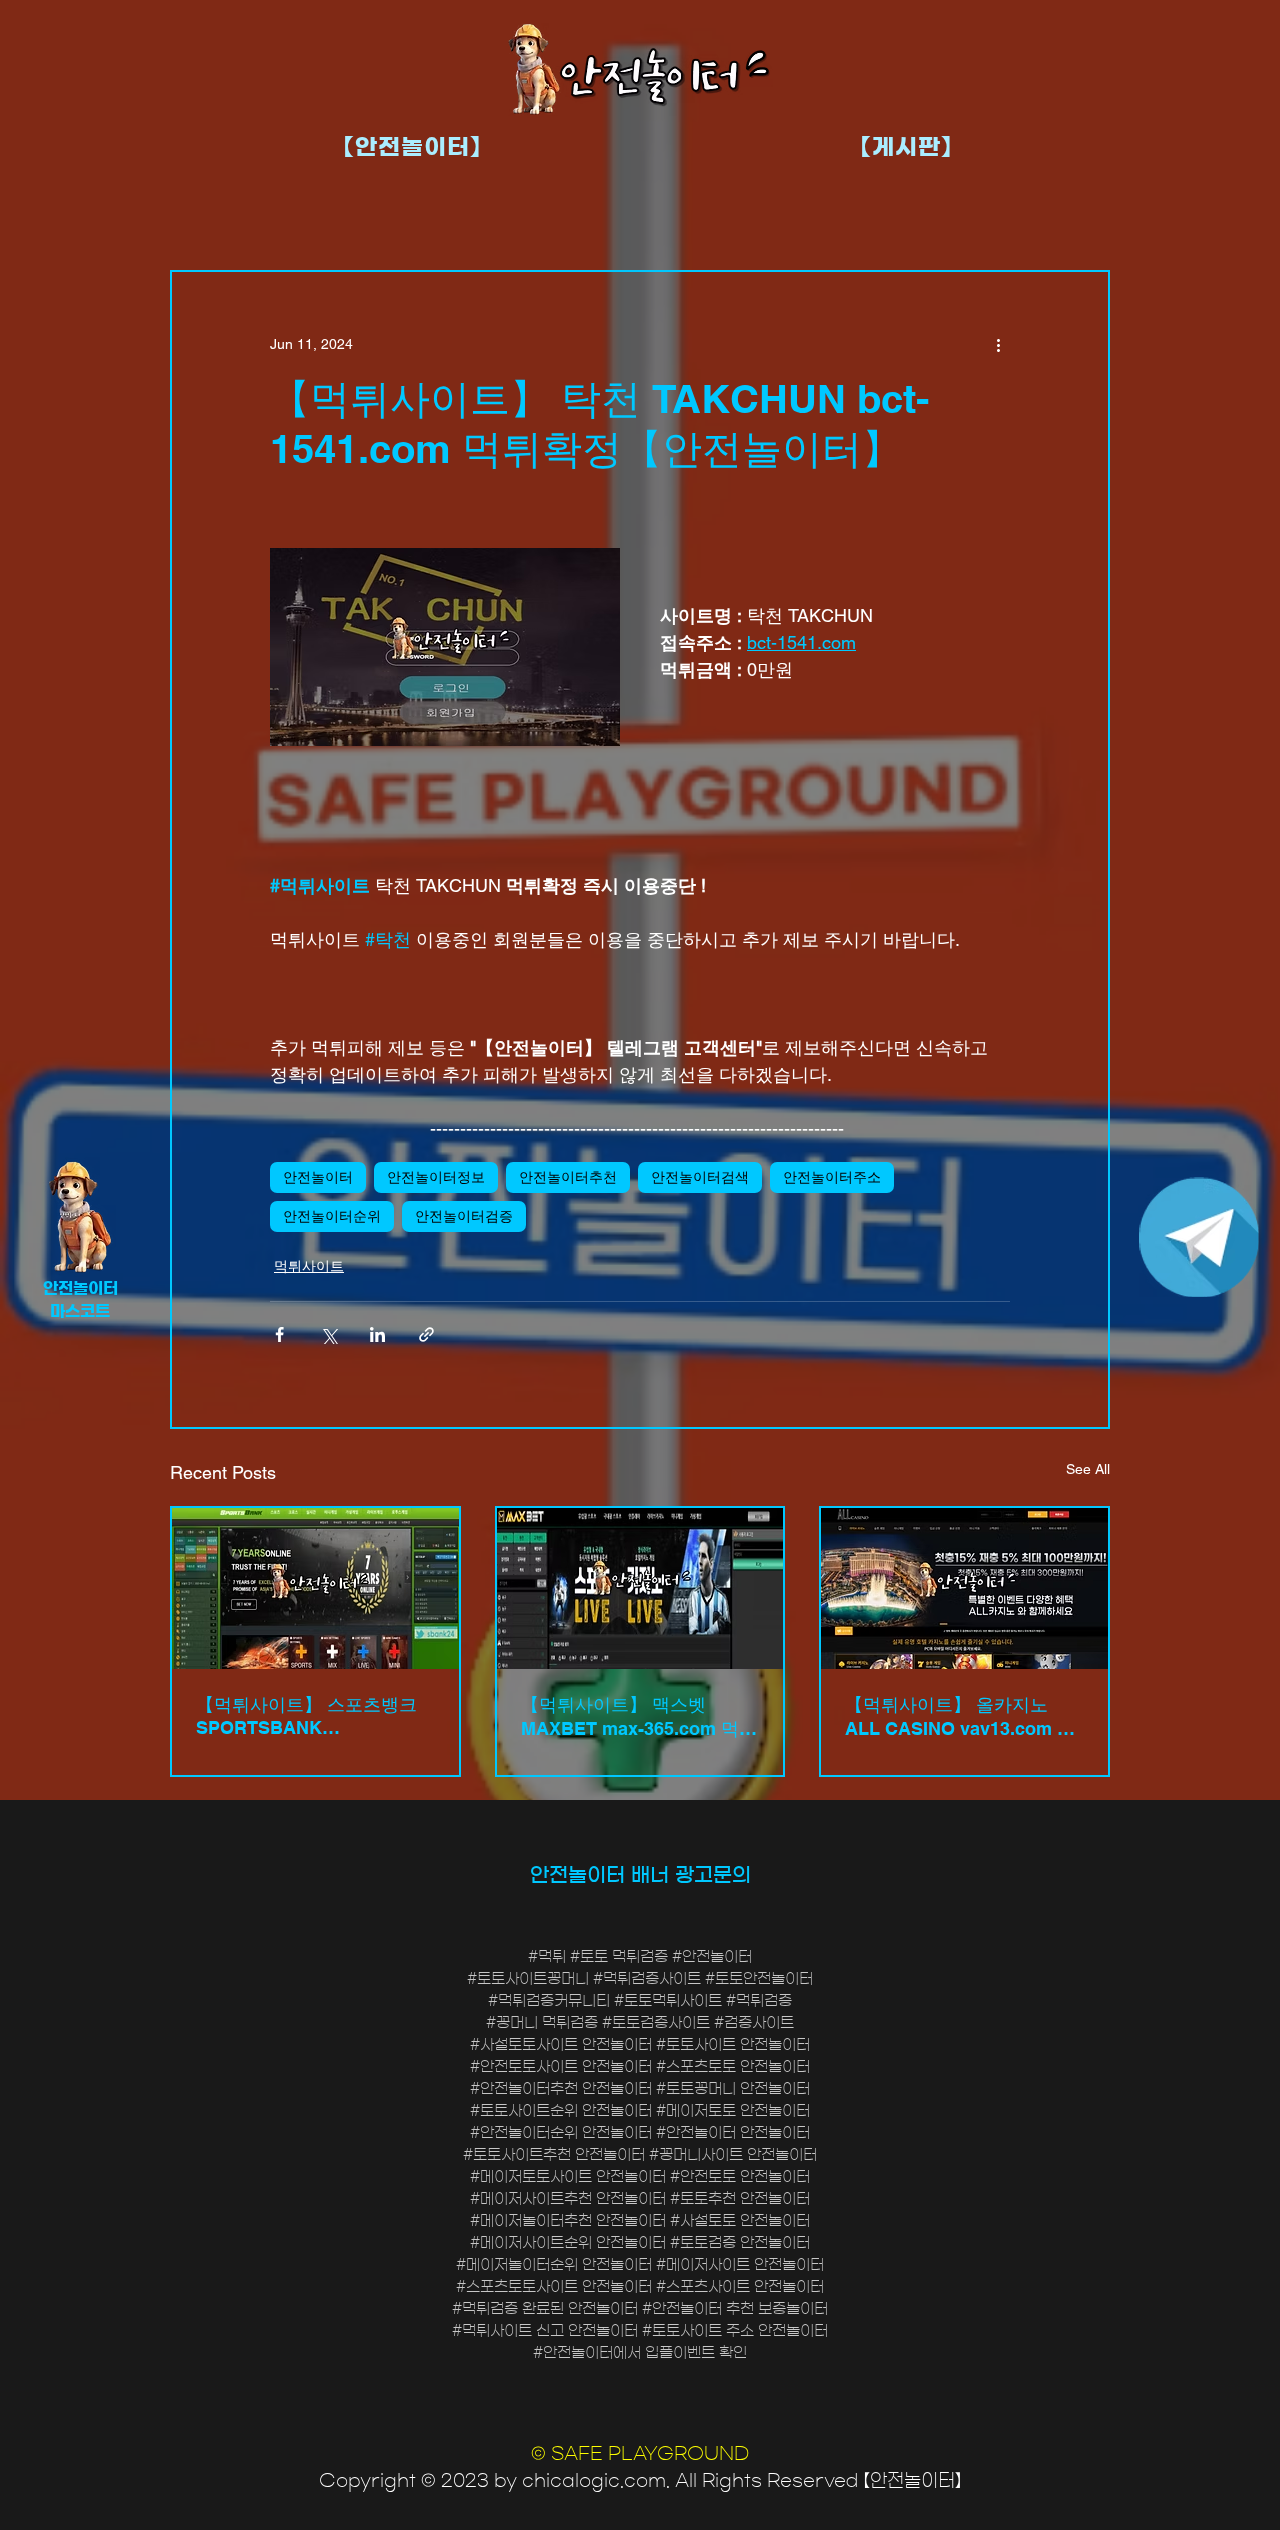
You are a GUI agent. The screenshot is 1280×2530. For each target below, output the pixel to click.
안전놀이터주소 (832, 1177)
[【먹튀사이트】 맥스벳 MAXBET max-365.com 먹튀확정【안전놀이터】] (640, 1588)
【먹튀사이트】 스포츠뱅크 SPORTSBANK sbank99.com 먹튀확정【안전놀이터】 (309, 1716)
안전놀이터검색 (700, 1177)
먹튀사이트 (309, 1266)
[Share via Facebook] (279, 1334)
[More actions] (998, 344)
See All (1088, 1469)
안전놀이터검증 (464, 1216)
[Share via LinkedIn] (377, 1334)
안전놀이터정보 (436, 1177)
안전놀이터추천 (568, 1177)
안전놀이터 (318, 1177)
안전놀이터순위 (332, 1216)
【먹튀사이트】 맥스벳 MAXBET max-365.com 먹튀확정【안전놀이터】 (639, 1717)
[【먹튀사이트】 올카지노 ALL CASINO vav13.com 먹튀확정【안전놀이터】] (964, 1588)
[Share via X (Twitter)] (328, 1334)
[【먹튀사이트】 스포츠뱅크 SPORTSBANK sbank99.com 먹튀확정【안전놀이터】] (315, 1588)
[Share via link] (426, 1334)
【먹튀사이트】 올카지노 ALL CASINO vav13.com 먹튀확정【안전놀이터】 (960, 1717)
